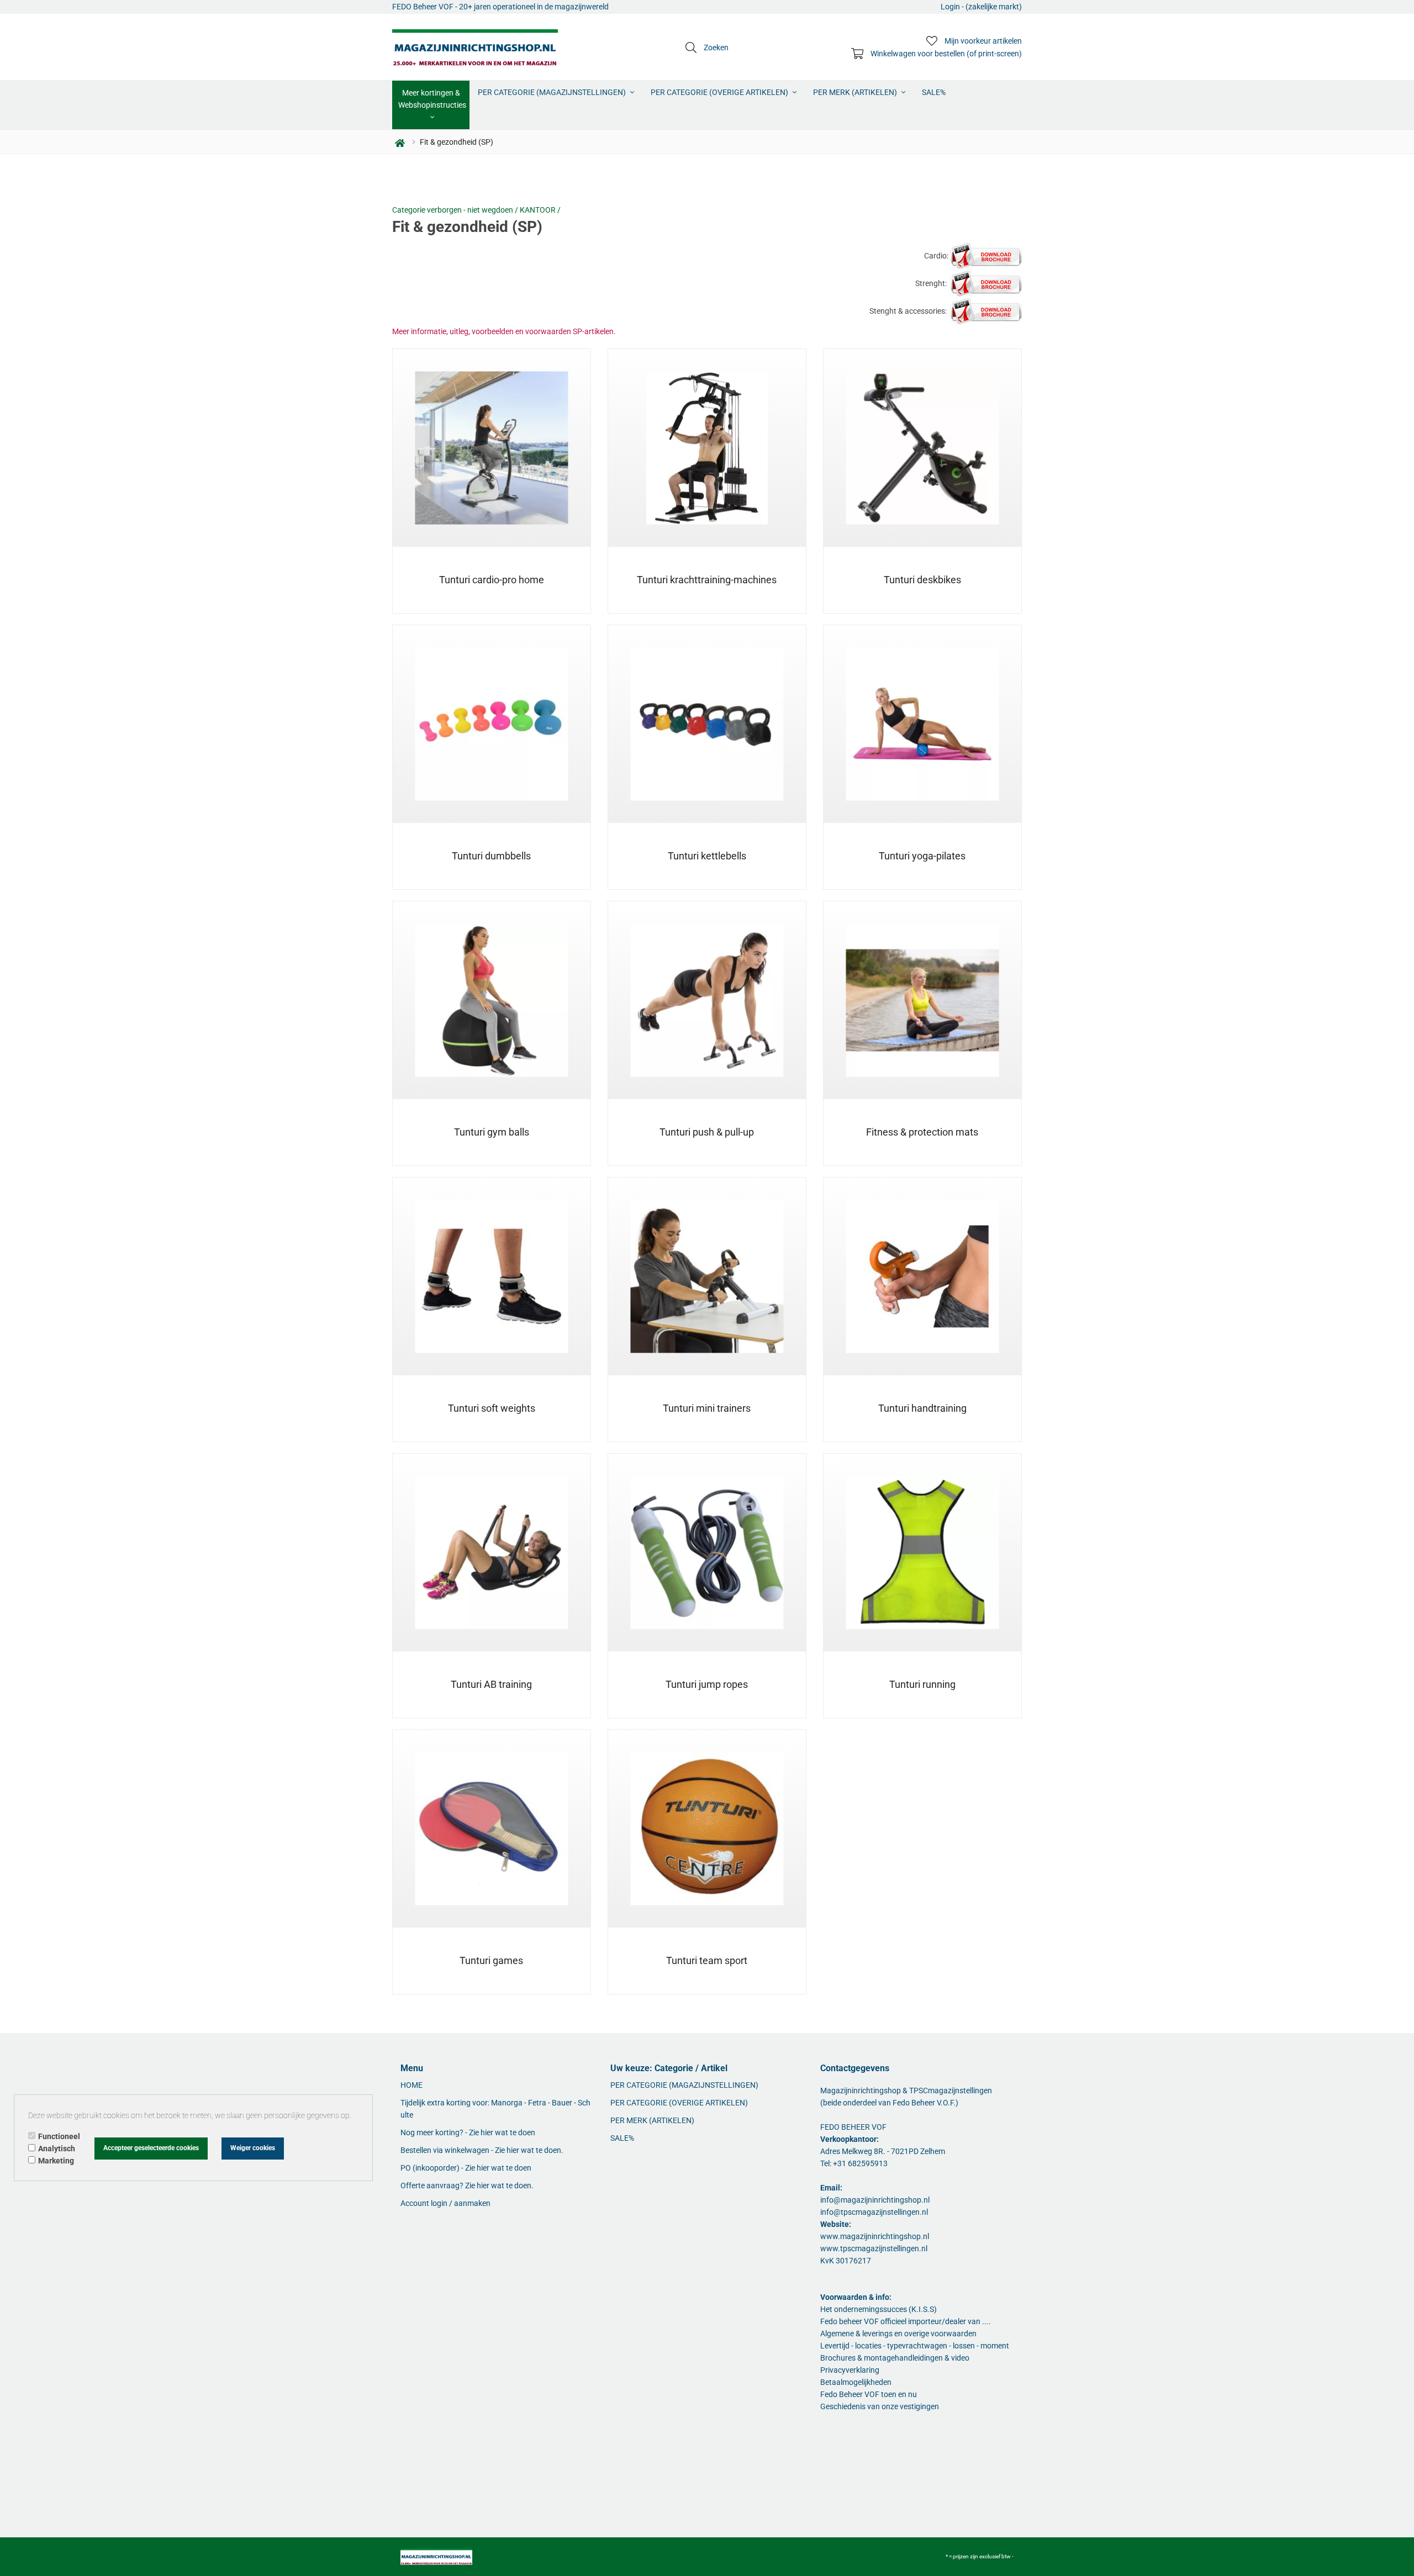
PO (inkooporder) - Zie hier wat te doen (466, 2168)
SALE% (934, 92)
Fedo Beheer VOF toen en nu (869, 2394)
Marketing (56, 2161)
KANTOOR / (540, 210)
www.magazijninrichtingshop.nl (875, 2236)
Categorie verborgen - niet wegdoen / (456, 210)
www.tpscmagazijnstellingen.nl (874, 2248)
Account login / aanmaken (445, 2203)
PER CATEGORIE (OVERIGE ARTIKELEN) (720, 92)
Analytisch (57, 2149)
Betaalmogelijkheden (856, 2382)
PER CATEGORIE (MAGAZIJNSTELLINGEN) (553, 92)
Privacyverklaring (850, 2370)
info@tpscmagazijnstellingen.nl (874, 2212)
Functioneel (59, 2136)
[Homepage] (475, 47)
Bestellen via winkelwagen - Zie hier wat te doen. (482, 2150)
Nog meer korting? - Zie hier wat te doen (468, 2132)
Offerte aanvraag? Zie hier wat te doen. (467, 2186)
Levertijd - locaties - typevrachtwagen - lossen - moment (915, 2346)
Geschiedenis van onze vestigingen (880, 2406)
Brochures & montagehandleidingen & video (895, 2358)
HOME (411, 2085)
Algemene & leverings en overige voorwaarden (898, 2334)
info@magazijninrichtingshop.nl (875, 2200)
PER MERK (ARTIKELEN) (856, 92)
